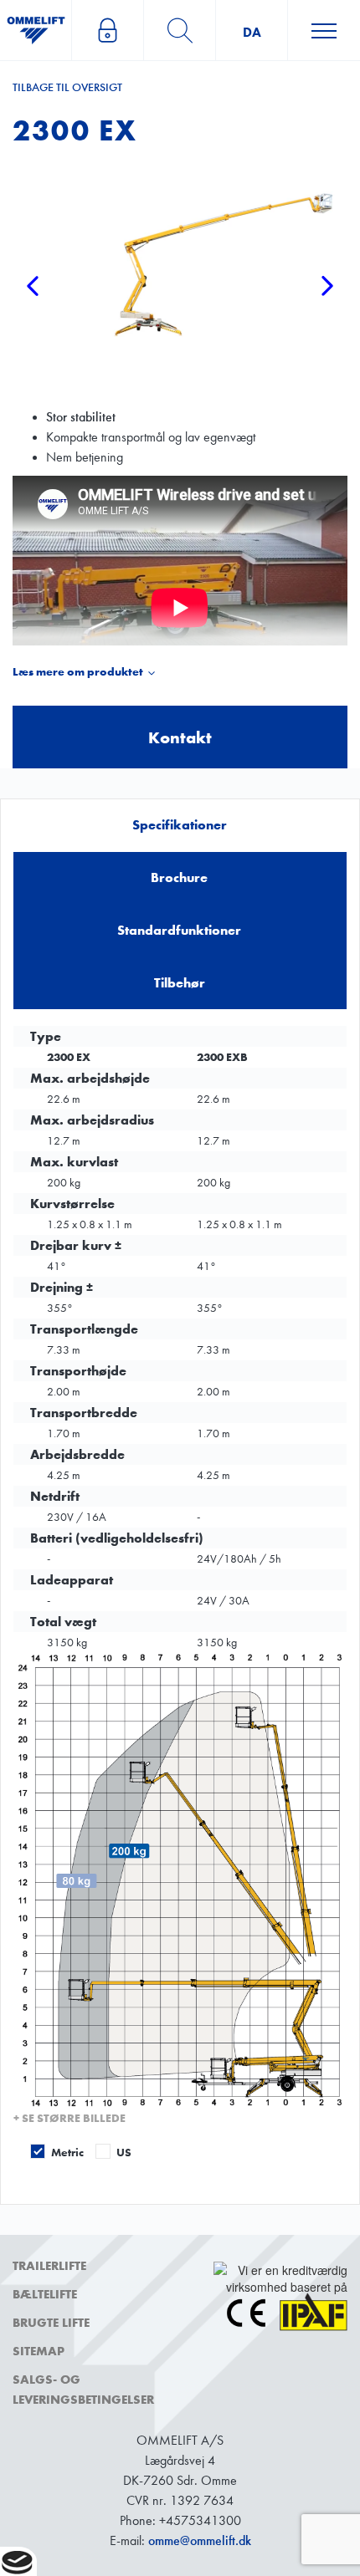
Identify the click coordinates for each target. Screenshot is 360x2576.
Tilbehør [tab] (180, 983)
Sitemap (39, 2351)
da (252, 32)
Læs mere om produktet (78, 672)
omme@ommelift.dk (200, 2540)
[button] (33, 336)
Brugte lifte (51, 2323)
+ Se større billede (69, 2118)
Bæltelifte (45, 2294)
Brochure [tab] (179, 877)
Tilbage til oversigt (67, 87)
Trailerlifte (49, 2266)
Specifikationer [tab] (180, 825)
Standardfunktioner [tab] (179, 930)
